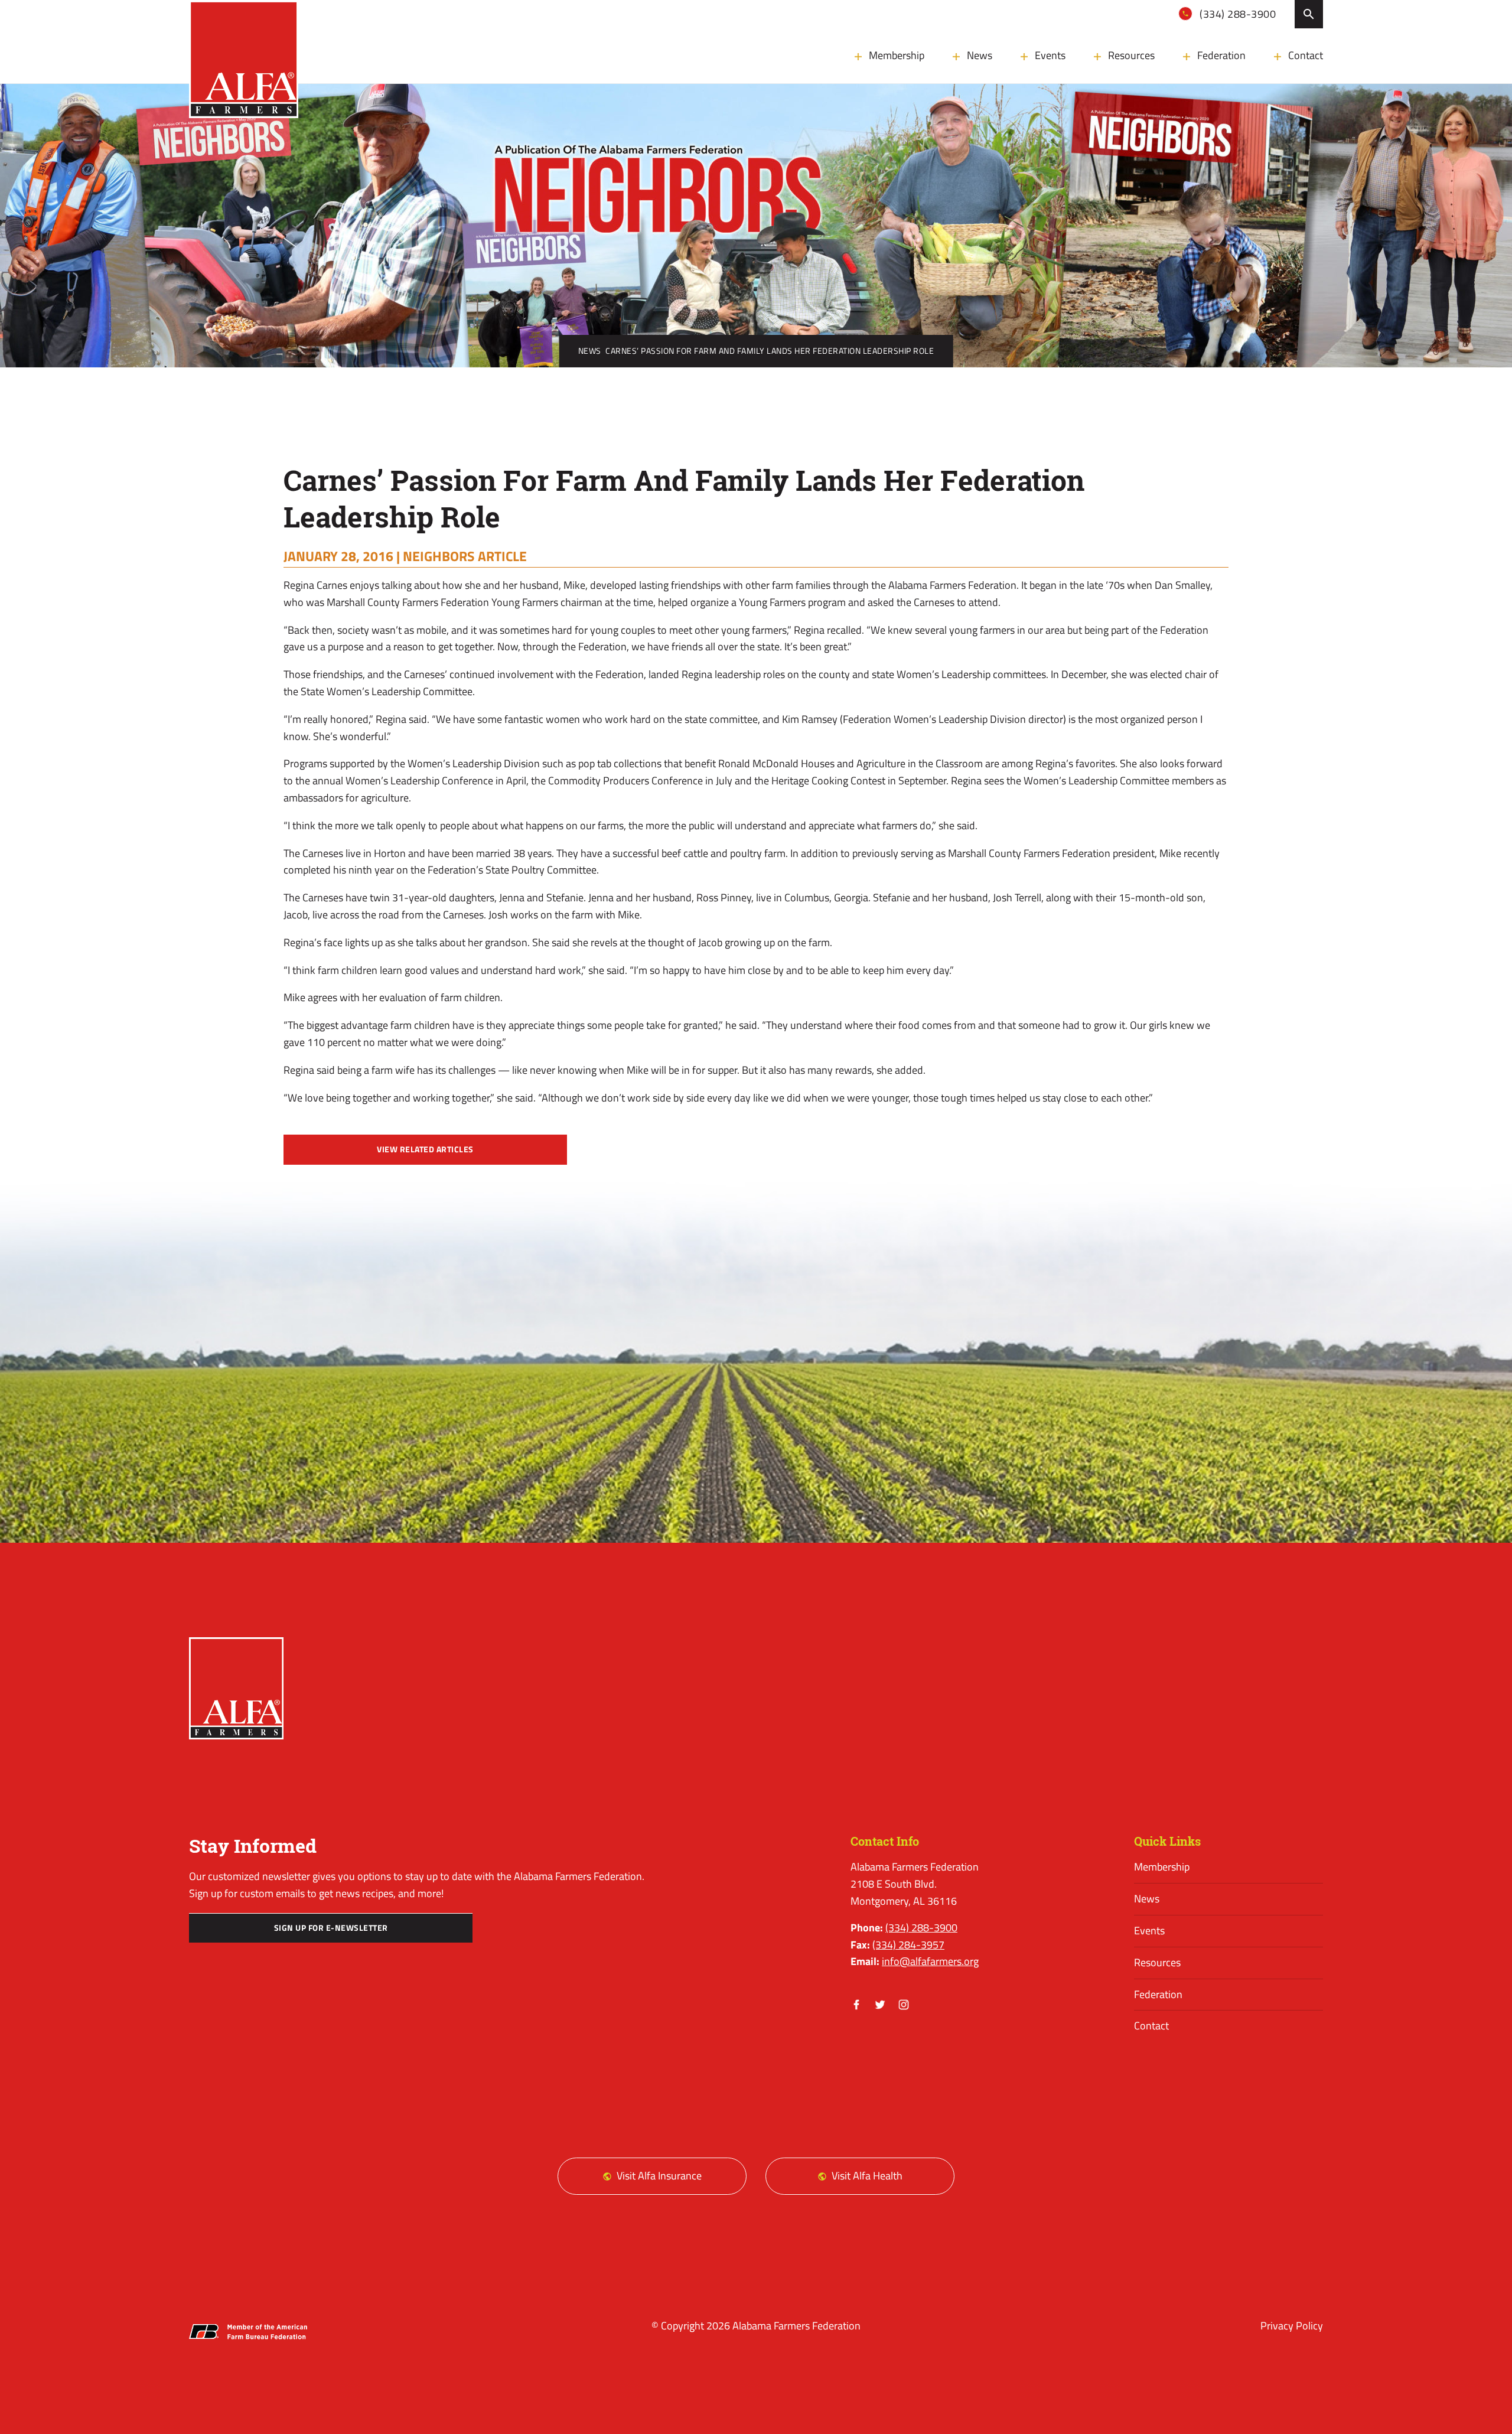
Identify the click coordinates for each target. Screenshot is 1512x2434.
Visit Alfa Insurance (659, 2176)
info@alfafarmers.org (930, 1961)
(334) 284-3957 (908, 1945)
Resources (1131, 55)
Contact (1306, 55)
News (980, 55)
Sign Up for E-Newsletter (331, 1928)
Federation (1221, 55)
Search (1309, 14)
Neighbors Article (465, 556)
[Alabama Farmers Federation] (236, 1688)
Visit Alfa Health (867, 2176)
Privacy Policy (1292, 2326)
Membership (897, 55)
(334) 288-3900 (1237, 14)
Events (1050, 55)
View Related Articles (425, 1149)
